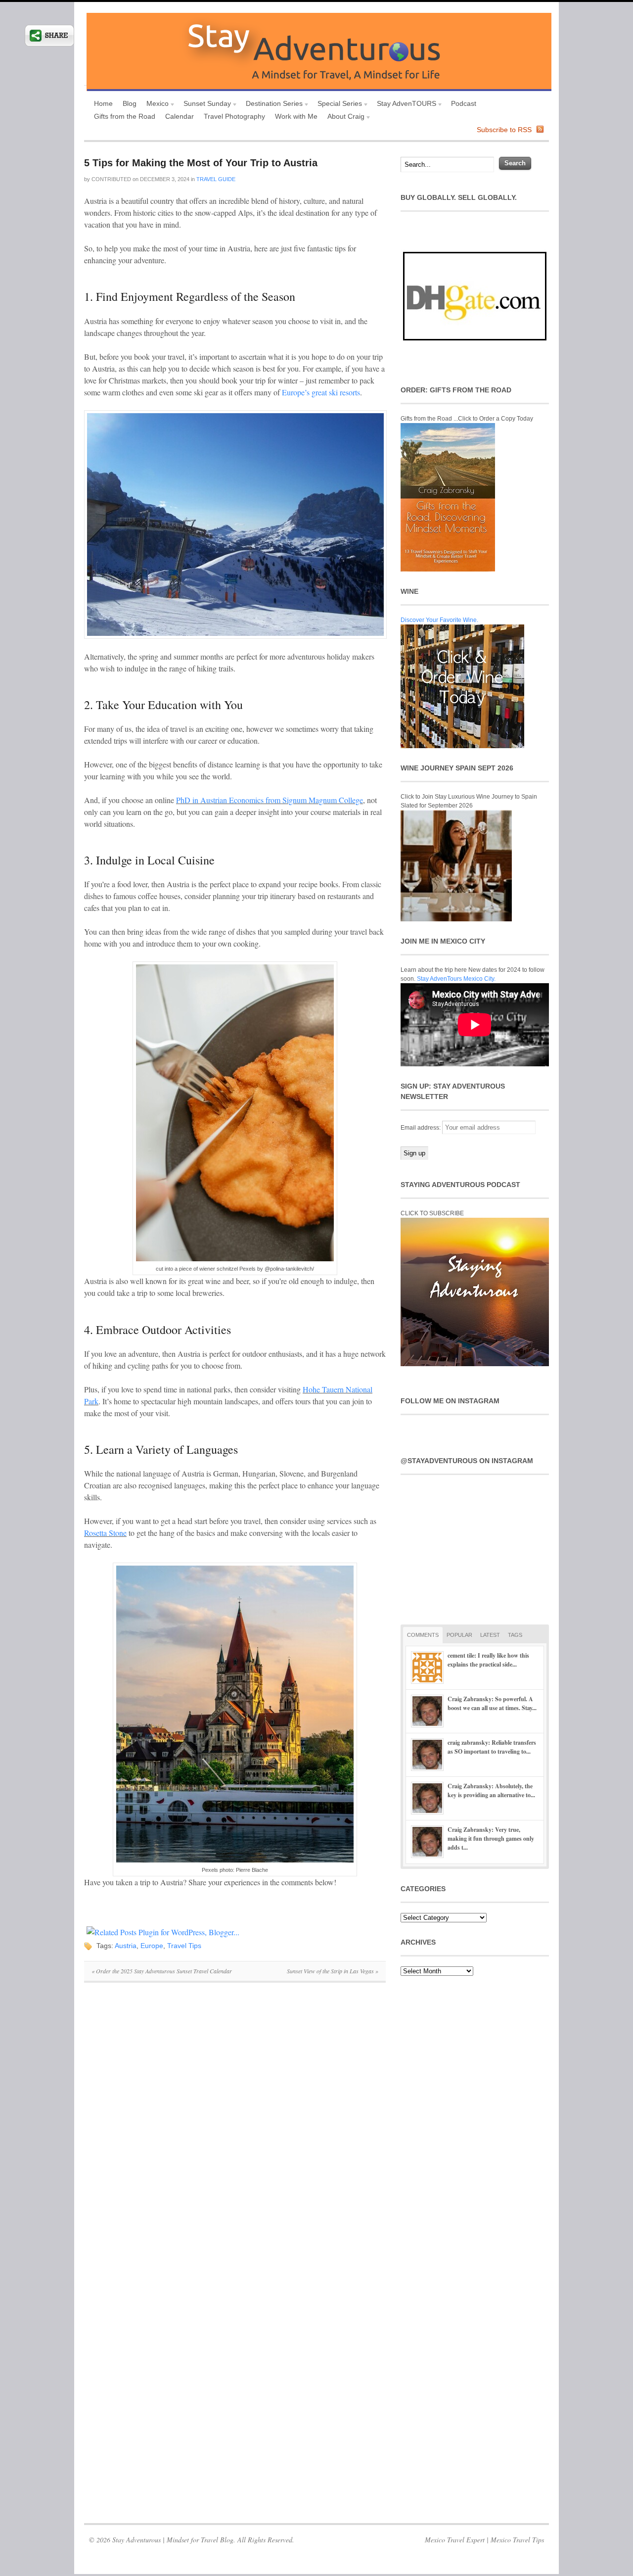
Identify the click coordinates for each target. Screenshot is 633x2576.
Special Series (337, 105)
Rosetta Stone (105, 1533)
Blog (130, 103)
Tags (515, 1635)
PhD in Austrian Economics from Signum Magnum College (270, 800)
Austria (126, 1946)
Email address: (421, 1128)
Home (103, 103)
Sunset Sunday (205, 105)
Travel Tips (184, 1946)
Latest (490, 1635)
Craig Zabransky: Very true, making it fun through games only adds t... (491, 1838)
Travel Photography (234, 116)
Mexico (155, 105)
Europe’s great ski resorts (321, 392)
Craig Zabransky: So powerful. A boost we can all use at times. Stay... (492, 1703)
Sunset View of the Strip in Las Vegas (333, 1971)
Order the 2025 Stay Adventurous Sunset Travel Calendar (162, 1971)
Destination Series (272, 105)
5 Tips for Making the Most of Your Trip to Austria (201, 163)
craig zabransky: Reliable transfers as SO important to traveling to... (492, 1747)
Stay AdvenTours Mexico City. (456, 979)
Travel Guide (216, 179)
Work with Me (296, 116)
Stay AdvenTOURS (404, 105)
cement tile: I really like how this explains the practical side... (488, 1660)
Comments (423, 1635)
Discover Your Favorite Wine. (439, 620)
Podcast (464, 103)
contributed (111, 179)
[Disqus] (235, 2126)
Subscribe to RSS (504, 130)
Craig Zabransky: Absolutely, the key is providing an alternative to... (491, 1790)
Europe (152, 1946)
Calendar (180, 116)
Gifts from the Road (125, 116)
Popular (459, 1635)
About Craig (343, 118)
